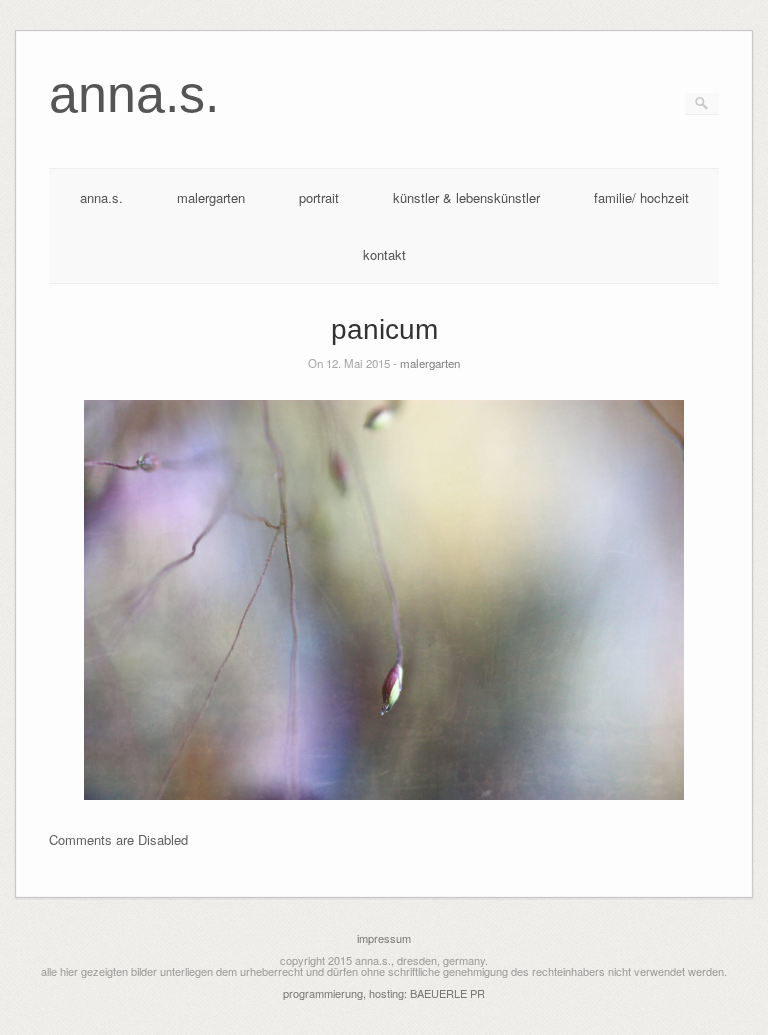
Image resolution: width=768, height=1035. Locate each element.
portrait (319, 197)
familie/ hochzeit (641, 197)
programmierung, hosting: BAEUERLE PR (384, 993)
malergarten (211, 197)
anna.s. (101, 197)
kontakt (384, 254)
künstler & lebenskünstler (466, 197)
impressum (384, 938)
